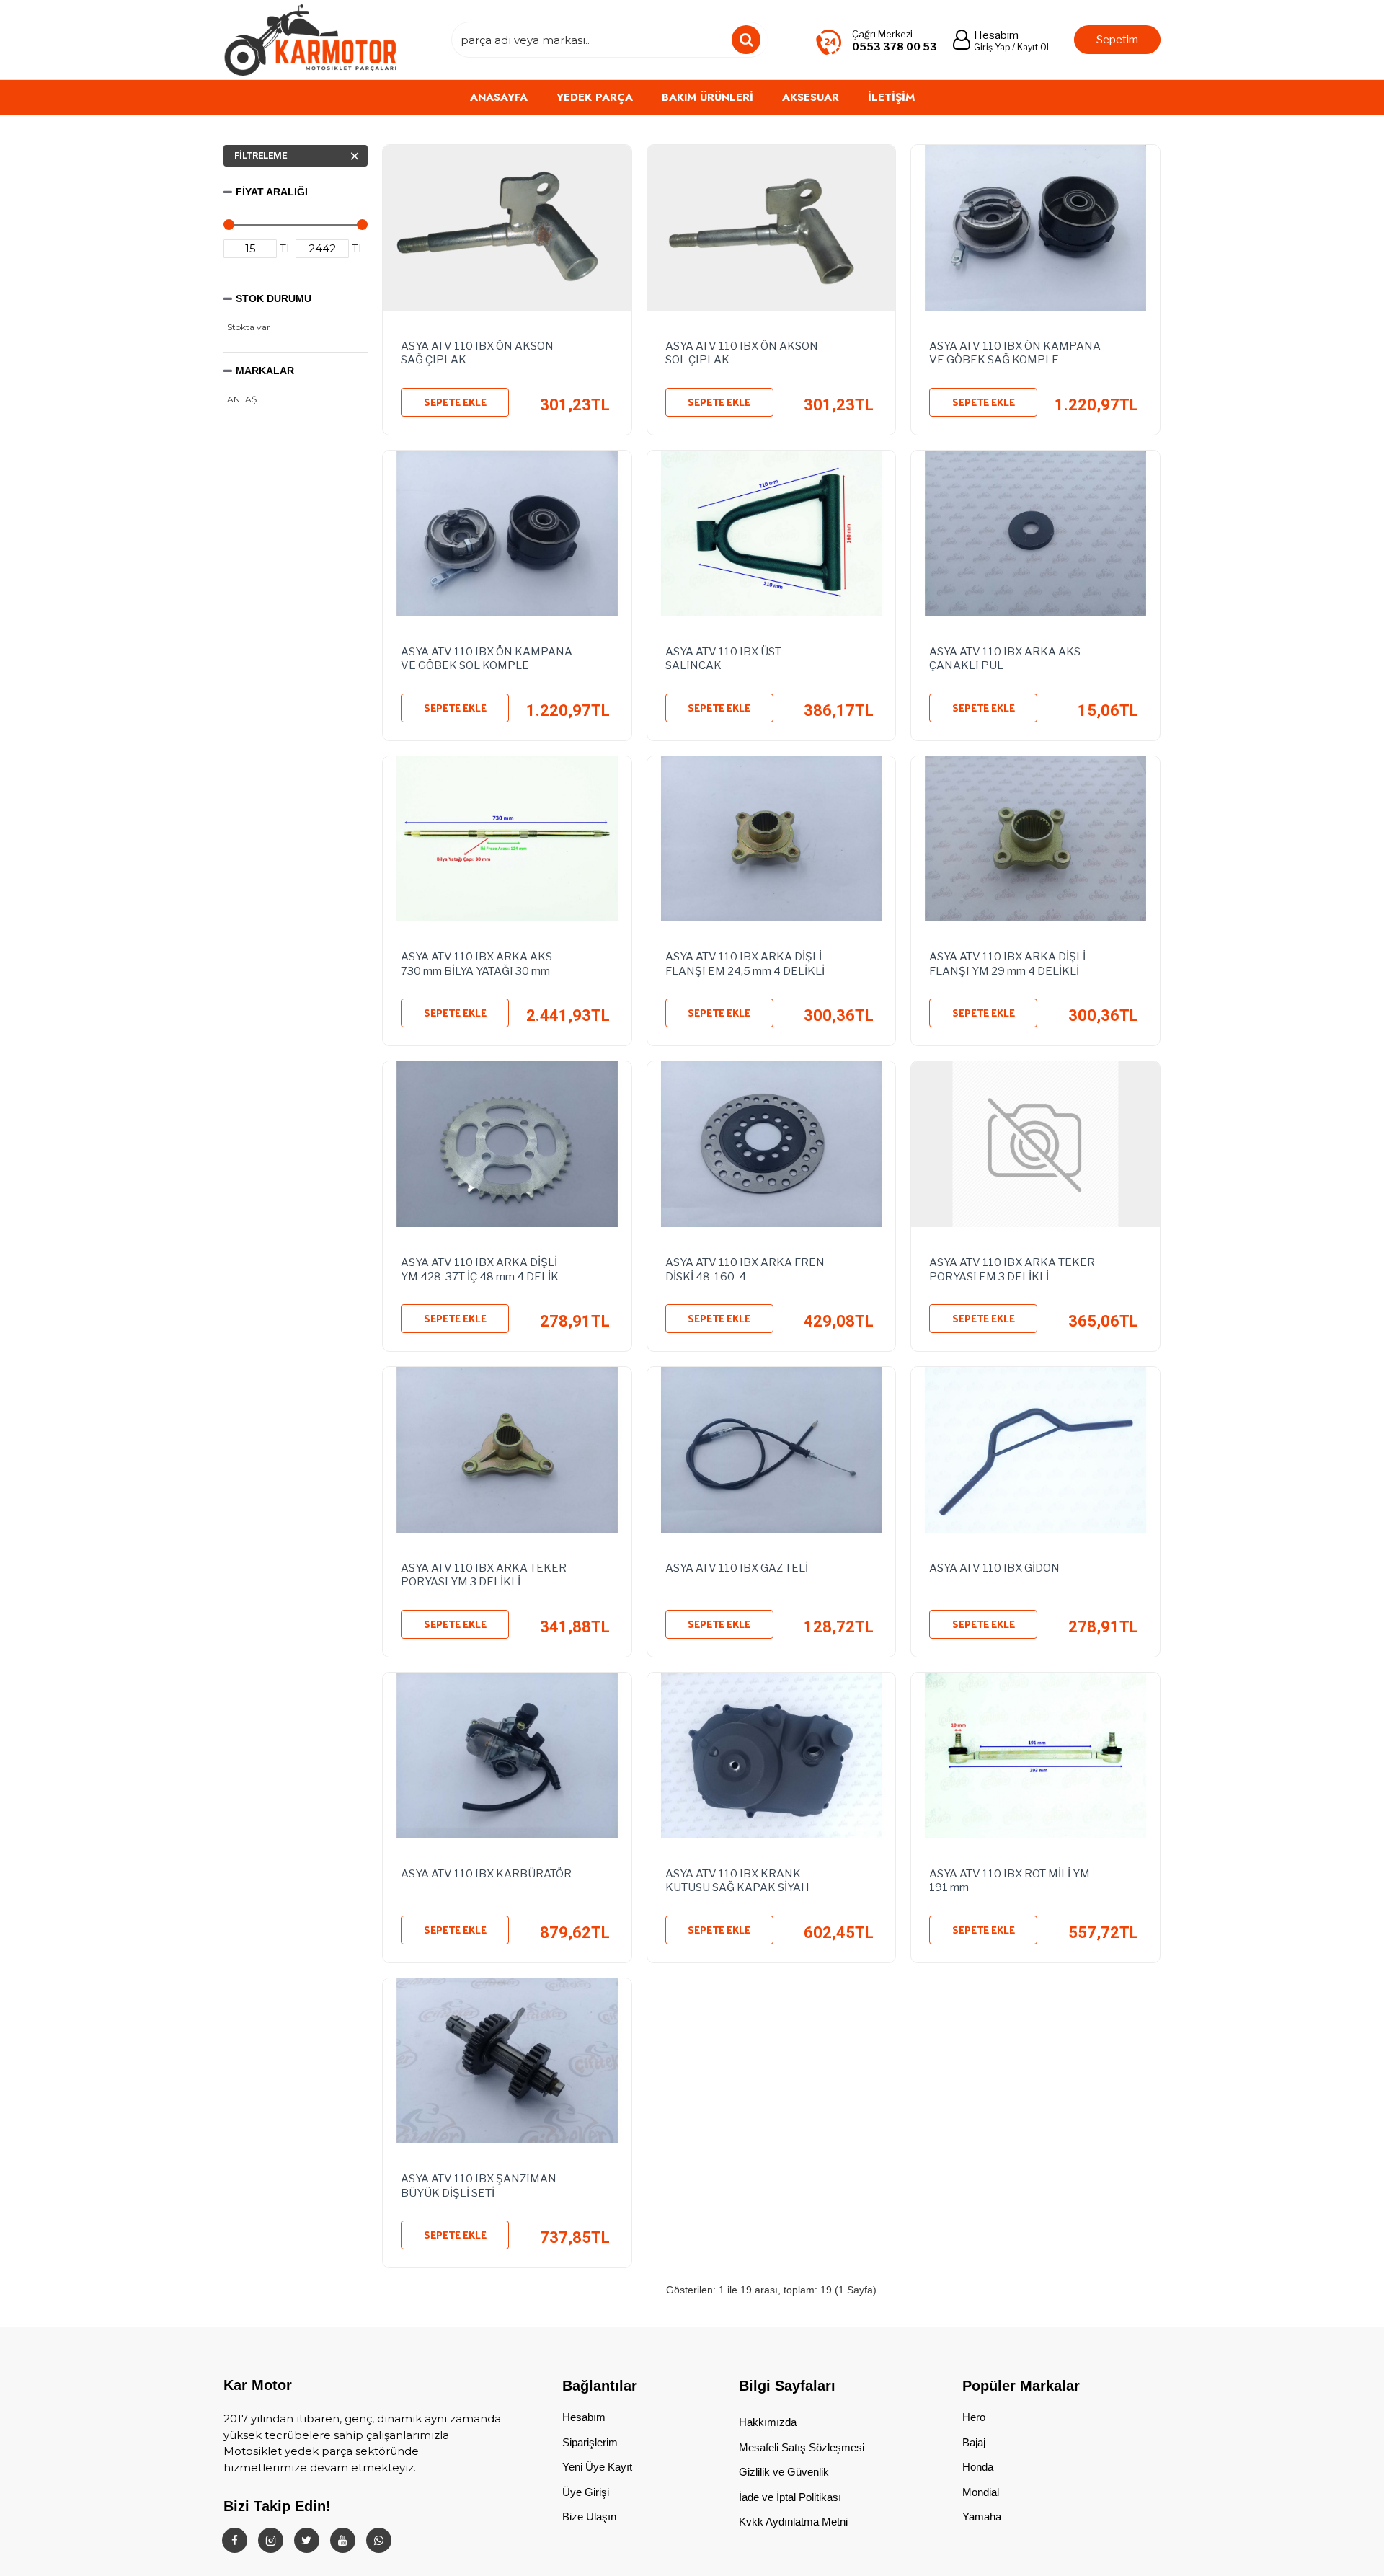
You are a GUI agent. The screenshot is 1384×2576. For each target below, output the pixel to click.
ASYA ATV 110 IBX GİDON (994, 1568)
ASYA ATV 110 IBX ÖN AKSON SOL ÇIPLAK (742, 353)
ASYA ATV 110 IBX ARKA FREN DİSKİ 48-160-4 (745, 1270)
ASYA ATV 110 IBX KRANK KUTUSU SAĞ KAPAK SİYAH (737, 1881)
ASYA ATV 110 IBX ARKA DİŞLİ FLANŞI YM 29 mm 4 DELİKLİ (1007, 964)
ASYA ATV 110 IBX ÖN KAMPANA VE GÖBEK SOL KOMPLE (487, 659)
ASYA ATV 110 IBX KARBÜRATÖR (486, 1874)
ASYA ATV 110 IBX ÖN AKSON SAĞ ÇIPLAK (477, 353)
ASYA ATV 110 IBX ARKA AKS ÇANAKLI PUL (1005, 659)
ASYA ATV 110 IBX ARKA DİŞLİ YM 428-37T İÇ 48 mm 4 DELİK (480, 1270)
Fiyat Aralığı (272, 192)
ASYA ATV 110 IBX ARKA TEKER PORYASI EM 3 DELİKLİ (1012, 1270)
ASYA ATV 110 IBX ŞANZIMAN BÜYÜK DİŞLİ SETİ (479, 2186)
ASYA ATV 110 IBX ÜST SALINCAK (723, 659)
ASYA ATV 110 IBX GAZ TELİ (737, 1568)
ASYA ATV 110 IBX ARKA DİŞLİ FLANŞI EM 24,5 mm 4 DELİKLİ (745, 964)
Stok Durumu (274, 298)
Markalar (265, 371)
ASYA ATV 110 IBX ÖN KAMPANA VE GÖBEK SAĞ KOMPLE (1015, 353)
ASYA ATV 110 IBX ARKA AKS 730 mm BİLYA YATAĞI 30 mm (476, 964)
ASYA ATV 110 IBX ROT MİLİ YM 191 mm (1010, 1881)
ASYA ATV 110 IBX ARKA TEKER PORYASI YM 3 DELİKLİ (484, 1575)
